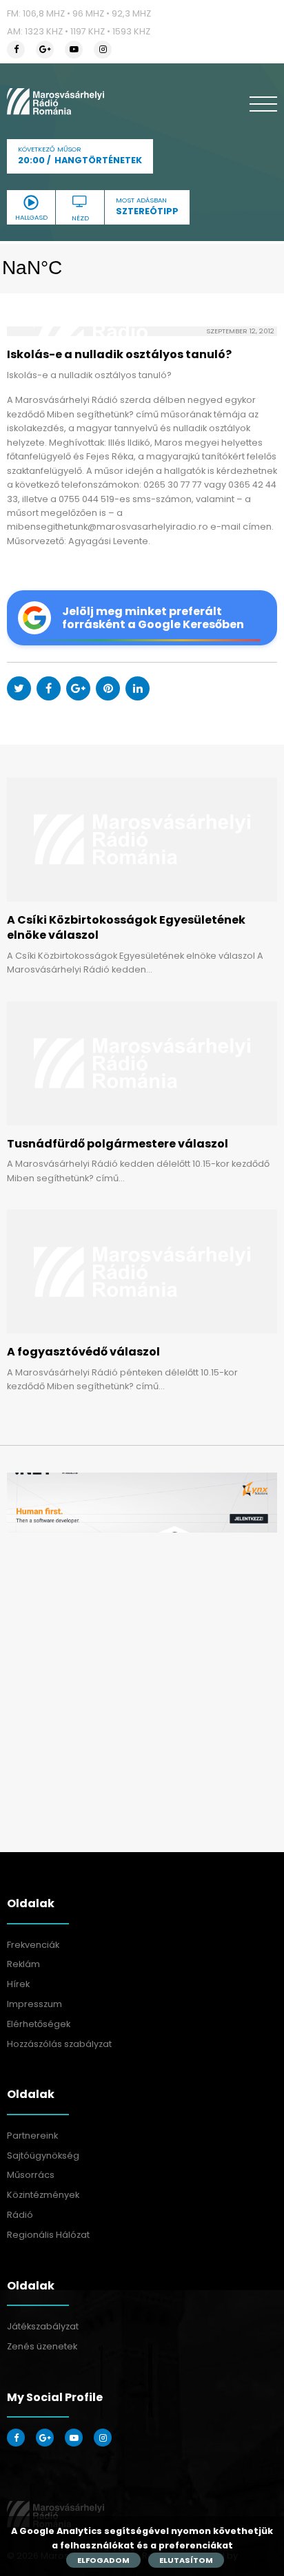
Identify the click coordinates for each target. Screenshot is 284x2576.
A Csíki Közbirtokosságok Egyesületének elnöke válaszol (126, 927)
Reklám (23, 1964)
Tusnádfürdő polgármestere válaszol (118, 1144)
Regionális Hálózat (48, 2235)
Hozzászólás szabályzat (59, 2044)
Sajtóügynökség (43, 2156)
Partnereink (32, 2136)
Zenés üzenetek (42, 2346)
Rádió (20, 2215)
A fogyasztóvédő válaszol (83, 1352)
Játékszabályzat (43, 2326)
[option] (142, 1503)
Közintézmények (43, 2195)
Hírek (18, 1984)
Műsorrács (31, 2175)
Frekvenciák (33, 1945)
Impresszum (34, 2004)
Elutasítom (186, 2560)
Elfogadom (103, 2560)
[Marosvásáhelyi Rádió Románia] (55, 101)
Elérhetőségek (39, 2024)
